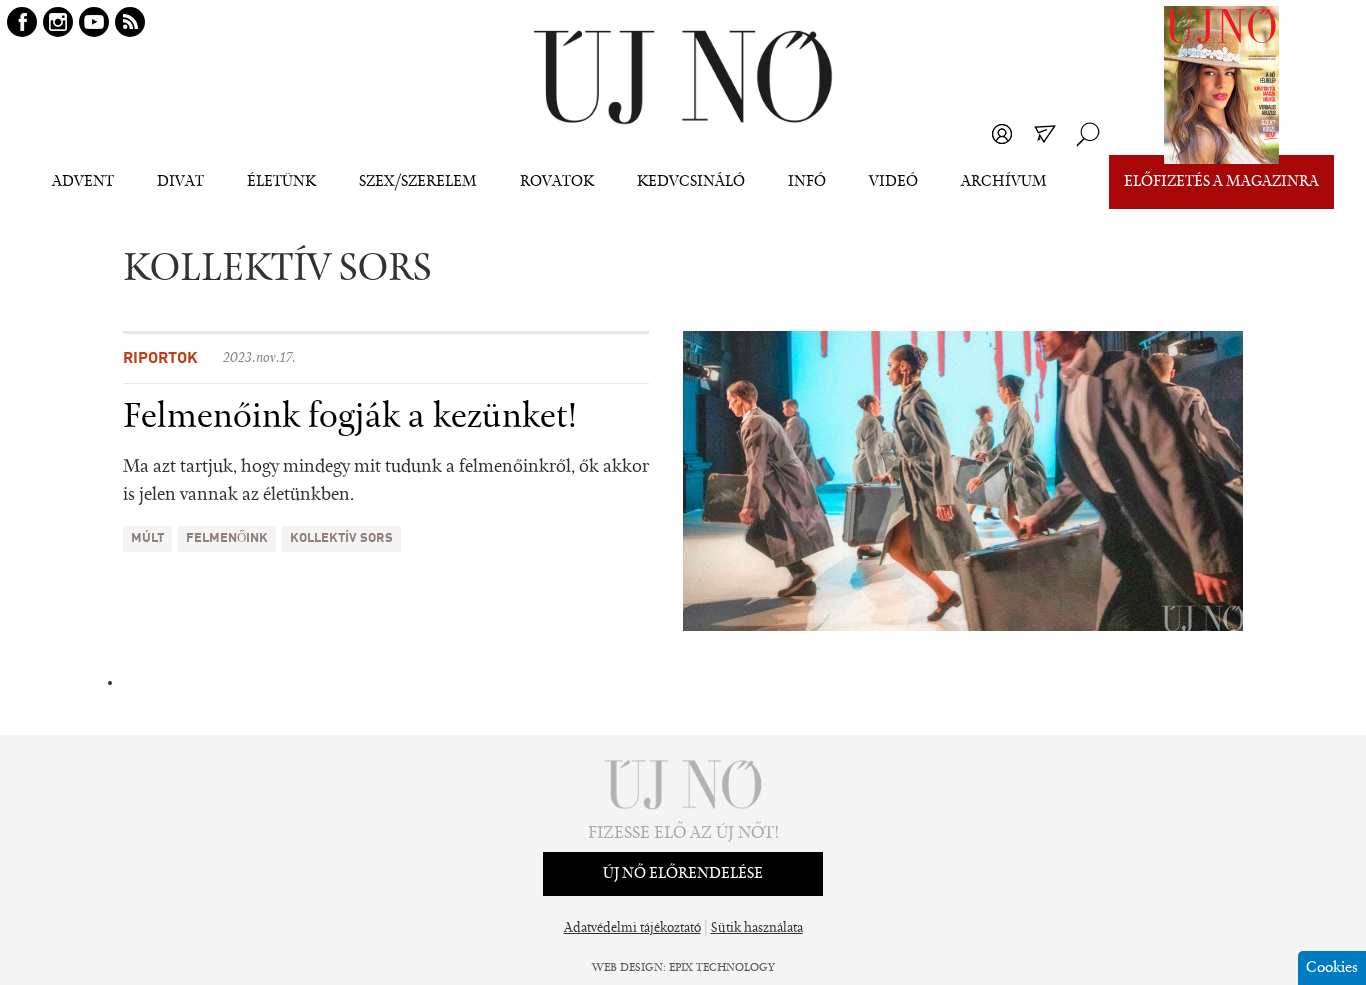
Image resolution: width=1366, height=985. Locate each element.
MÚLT (147, 538)
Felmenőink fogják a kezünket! (350, 418)
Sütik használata (757, 929)
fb (22, 22)
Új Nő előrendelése (683, 874)
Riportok (160, 359)
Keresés (1088, 134)
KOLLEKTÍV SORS (341, 538)
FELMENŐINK (227, 538)
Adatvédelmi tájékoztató (632, 929)
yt (94, 22)
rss (130, 22)
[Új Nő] (683, 77)
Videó (893, 182)
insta (58, 22)
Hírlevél (1045, 134)
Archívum (1004, 182)
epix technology (722, 968)
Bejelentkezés (1002, 134)
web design (627, 968)
